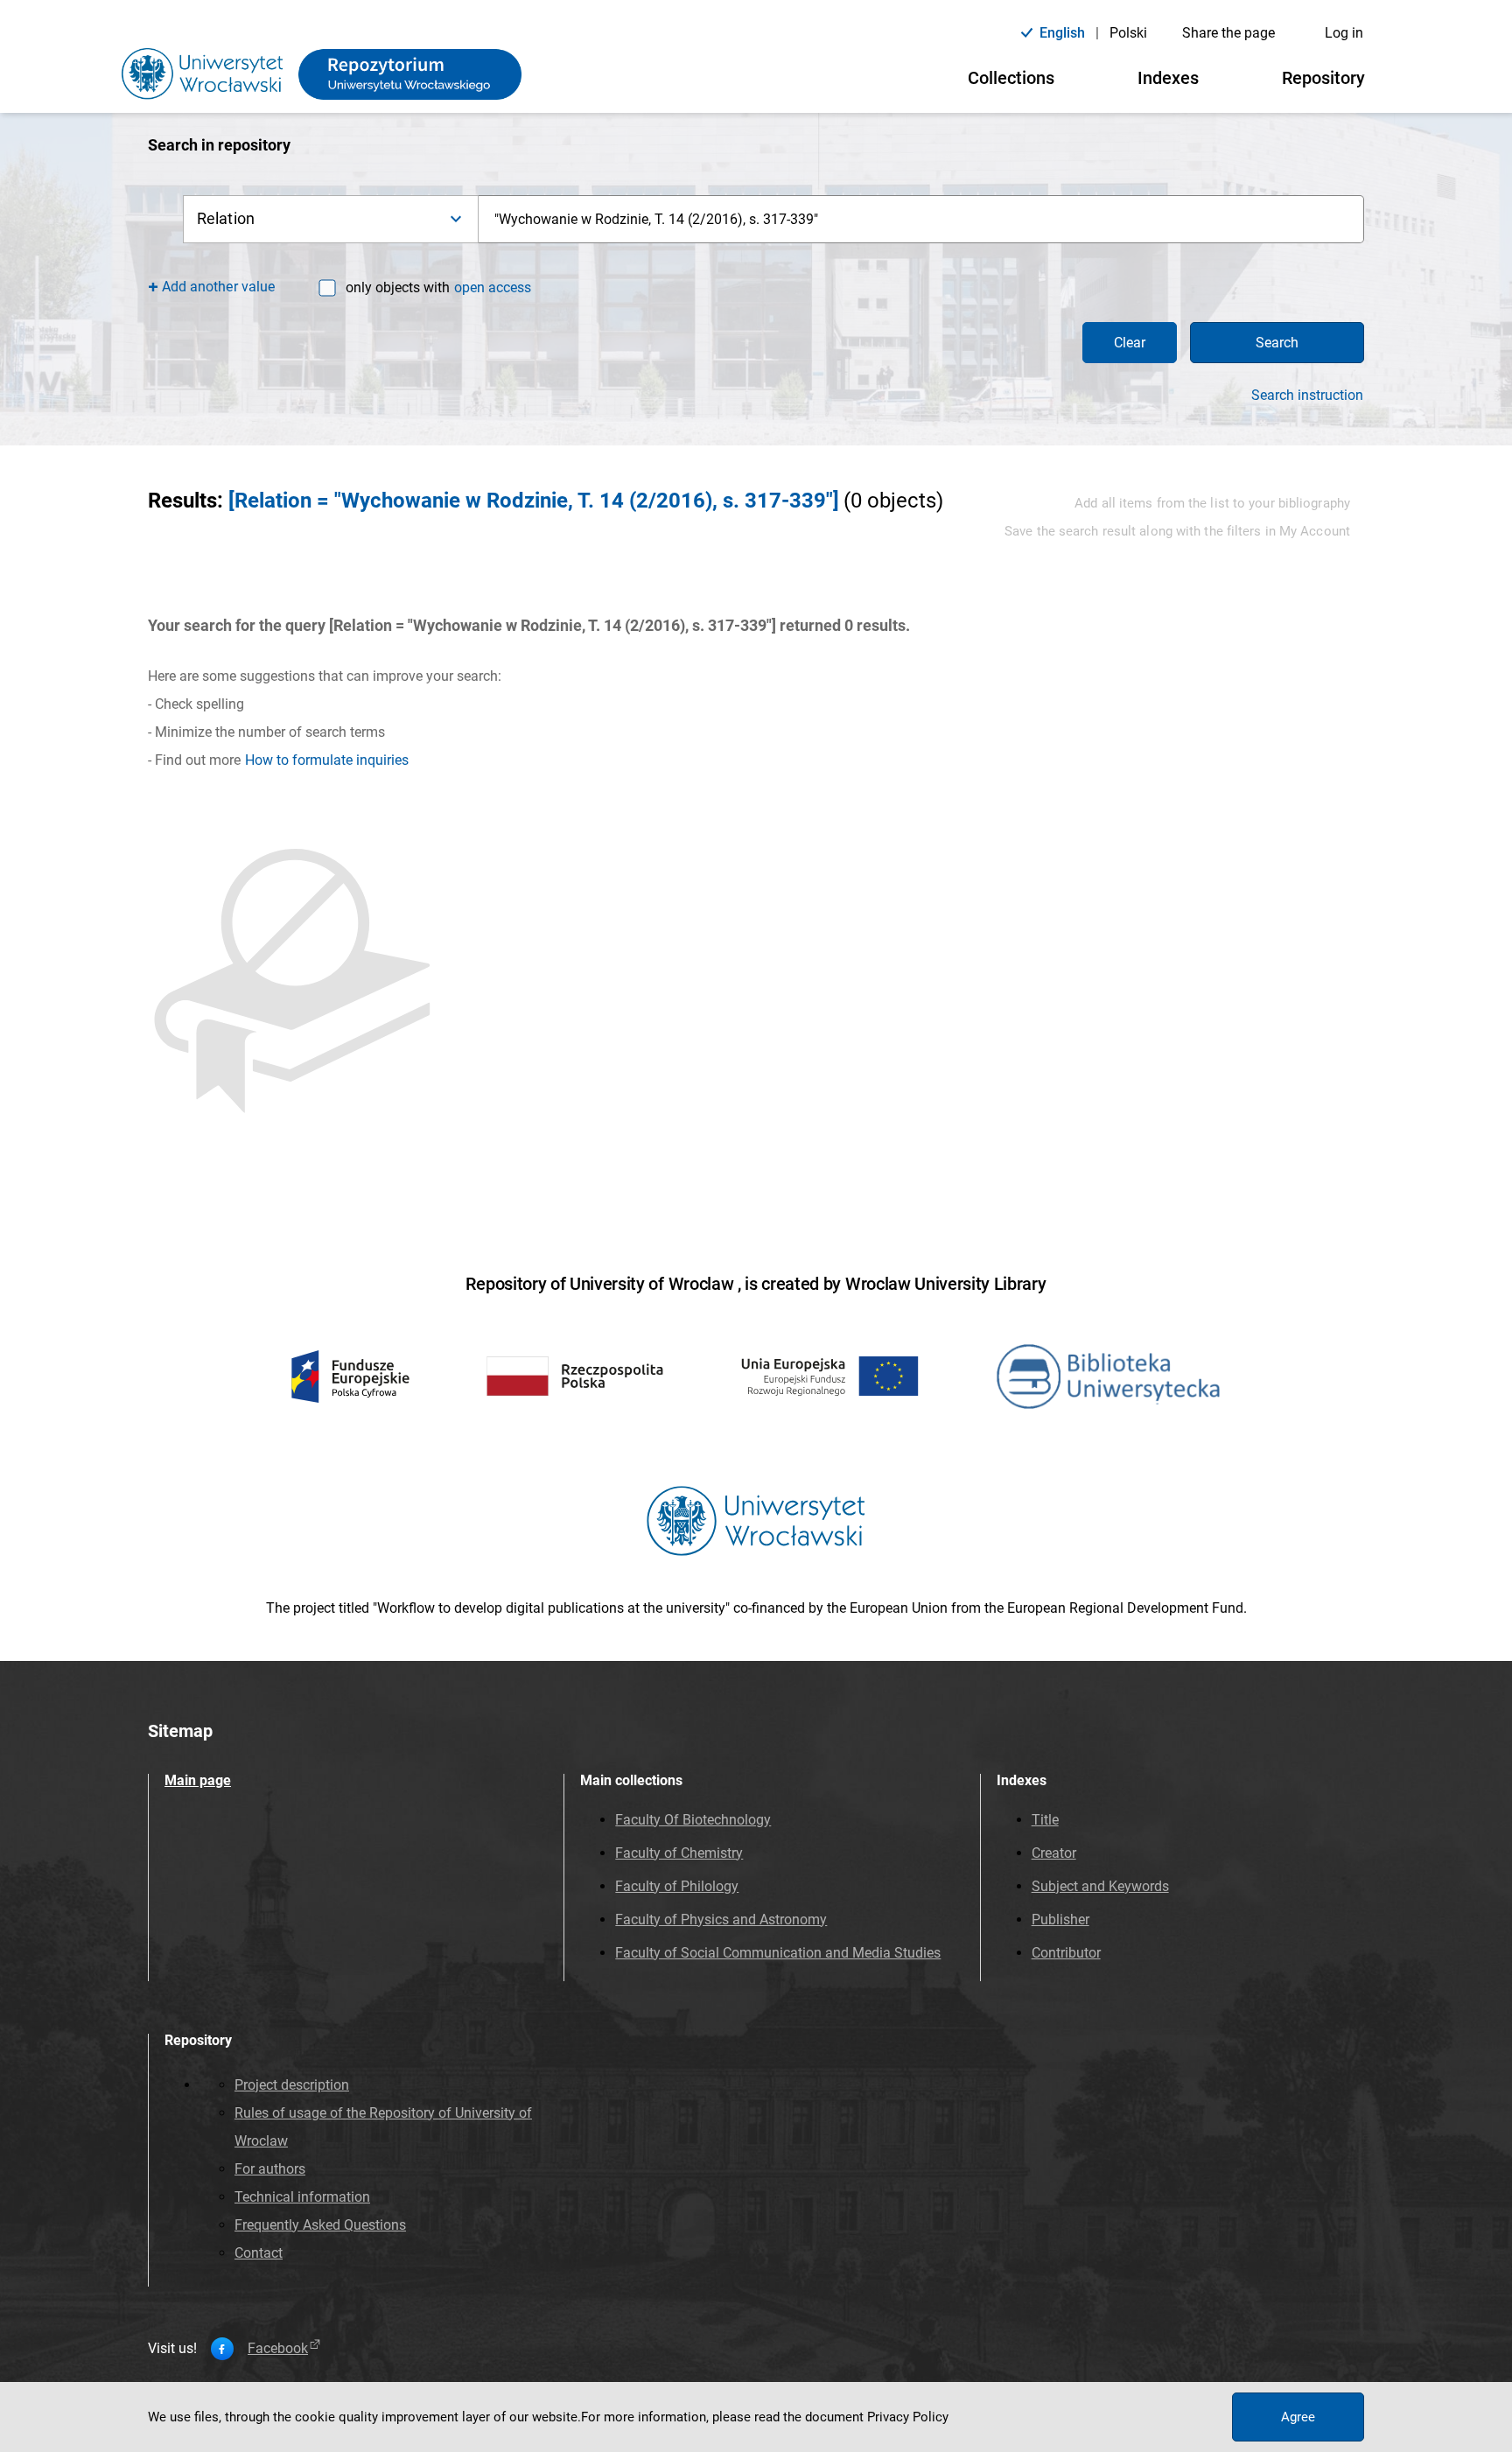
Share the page (1228, 33)
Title (1045, 1820)
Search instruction (1307, 396)
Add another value (218, 287)
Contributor (1066, 1953)
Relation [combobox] (226, 218)
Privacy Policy (908, 2417)
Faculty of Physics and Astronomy (721, 1920)
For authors (270, 2169)
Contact (259, 2253)
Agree (1298, 2417)
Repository (1323, 78)
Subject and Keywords (1100, 1886)
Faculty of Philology (677, 1886)
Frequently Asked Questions (320, 2225)
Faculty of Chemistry (679, 1853)
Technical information (302, 2197)
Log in (1344, 33)
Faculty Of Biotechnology (693, 1820)
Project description (292, 2085)
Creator (1054, 1853)
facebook (278, 2349)
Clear (1130, 343)
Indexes (1168, 78)
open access (493, 287)
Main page (198, 1780)
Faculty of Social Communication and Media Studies (778, 1953)
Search (1277, 343)
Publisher (1060, 1920)
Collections (1011, 78)
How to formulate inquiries (327, 760)
